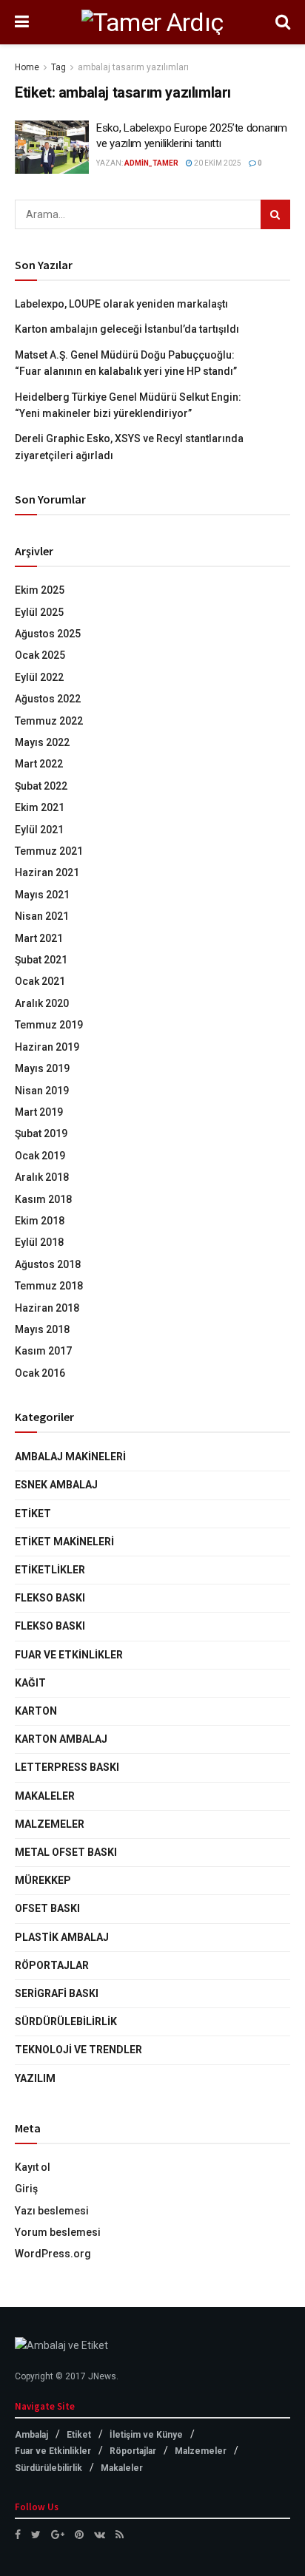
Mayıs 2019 (42, 1068)
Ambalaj (31, 2435)
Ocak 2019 (40, 1156)
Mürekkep (43, 1880)
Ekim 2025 (40, 590)
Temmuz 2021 (49, 851)
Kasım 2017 (43, 1351)
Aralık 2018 (42, 1177)
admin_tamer (151, 163)
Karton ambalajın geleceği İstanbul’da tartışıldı (127, 329)
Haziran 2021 (47, 872)
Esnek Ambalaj (56, 1485)
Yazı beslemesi (52, 2211)
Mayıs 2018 (42, 1329)
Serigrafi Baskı (57, 1993)
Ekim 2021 (40, 807)
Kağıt (30, 1683)
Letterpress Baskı (67, 1767)
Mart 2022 (39, 764)
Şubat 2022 (41, 786)
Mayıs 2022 (42, 742)
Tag (58, 67)
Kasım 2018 (43, 1199)
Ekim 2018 (40, 1221)
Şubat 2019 (41, 1133)
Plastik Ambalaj (62, 1937)
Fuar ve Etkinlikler (69, 1655)
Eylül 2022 (39, 677)
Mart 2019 (39, 1112)
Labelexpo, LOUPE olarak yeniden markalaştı (121, 304)
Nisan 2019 (42, 1091)
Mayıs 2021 (42, 895)
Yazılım (35, 2078)
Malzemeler (50, 1824)
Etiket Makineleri (64, 1542)
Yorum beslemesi (58, 2232)
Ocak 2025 (40, 655)
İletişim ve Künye (146, 2435)
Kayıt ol (33, 2167)
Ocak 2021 (40, 981)
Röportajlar (52, 1965)
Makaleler (45, 1796)
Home (27, 67)
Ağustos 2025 (48, 634)
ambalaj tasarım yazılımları (133, 67)
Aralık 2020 (42, 1003)
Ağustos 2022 (48, 699)
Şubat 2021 (41, 960)
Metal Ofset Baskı (66, 1852)
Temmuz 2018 (49, 1286)
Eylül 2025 (39, 612)
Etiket (33, 1514)
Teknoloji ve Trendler (78, 2050)
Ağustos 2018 (48, 1264)
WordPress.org (53, 2254)
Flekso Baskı (50, 1598)
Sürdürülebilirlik (66, 2021)
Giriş (26, 2189)
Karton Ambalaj (61, 1739)
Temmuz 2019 (49, 1025)
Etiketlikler (50, 1570)
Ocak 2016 (40, 1373)
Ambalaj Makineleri (70, 1457)
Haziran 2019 (47, 1047)
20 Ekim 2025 (217, 163)
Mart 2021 (39, 938)
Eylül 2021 (39, 830)
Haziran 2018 (47, 1308)
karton (36, 1711)
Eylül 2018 (39, 1242)
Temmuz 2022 (49, 721)
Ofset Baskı (47, 1908)
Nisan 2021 (42, 916)
